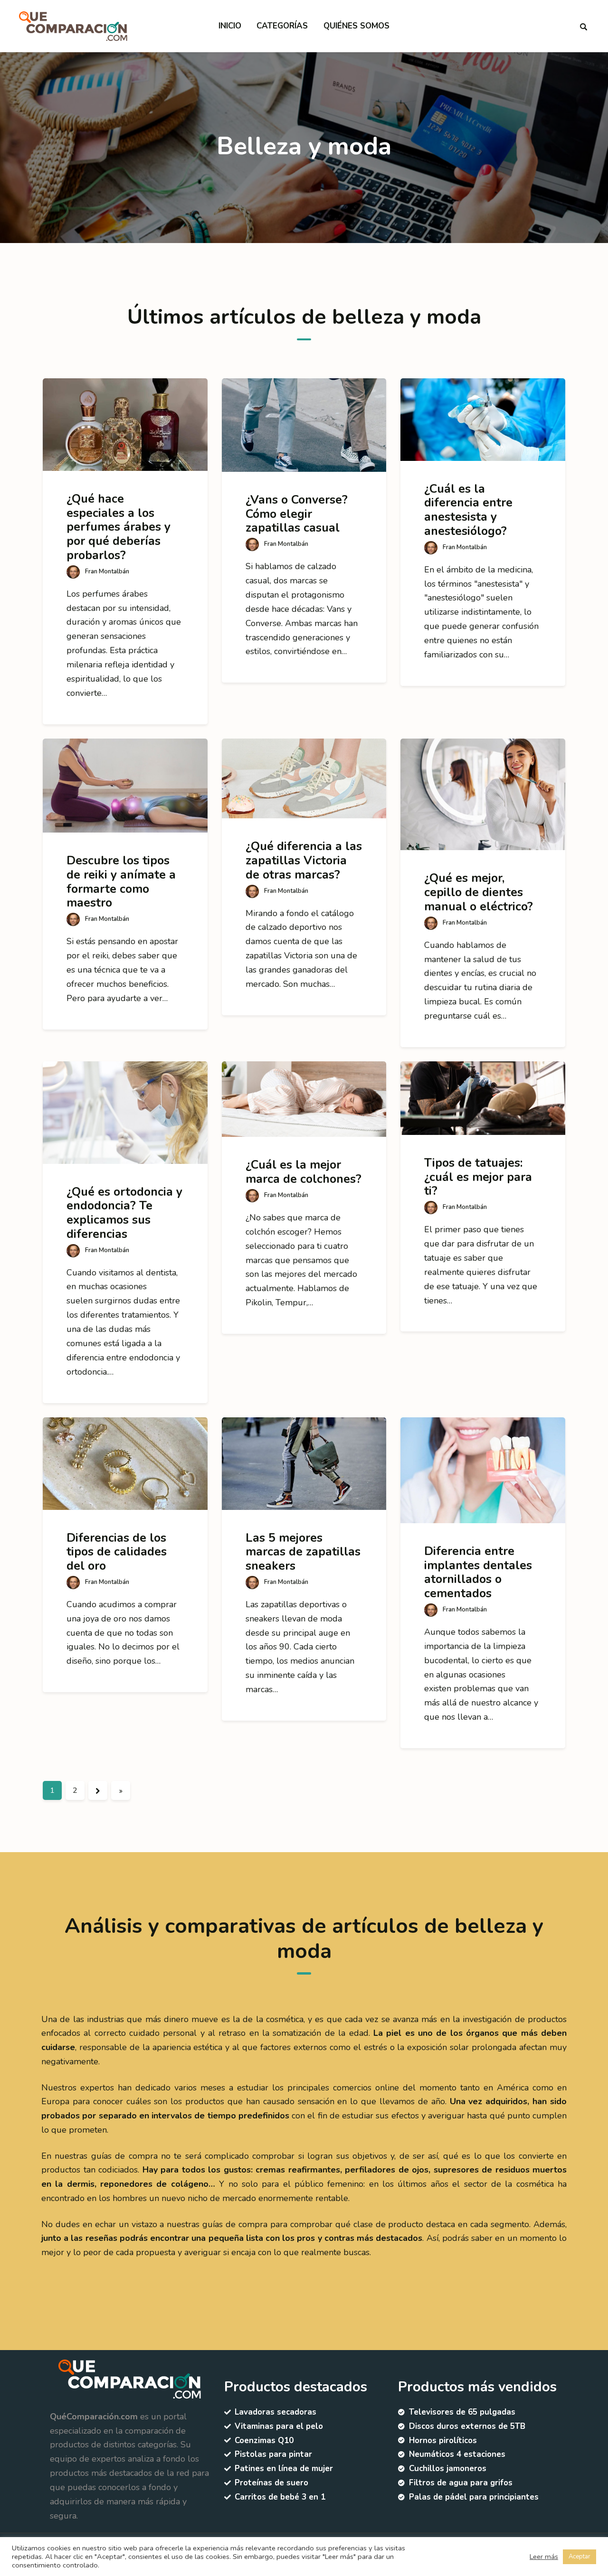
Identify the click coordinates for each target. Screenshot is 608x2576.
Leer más (544, 2557)
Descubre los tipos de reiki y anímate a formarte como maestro (121, 882)
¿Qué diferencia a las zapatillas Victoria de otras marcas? (304, 860)
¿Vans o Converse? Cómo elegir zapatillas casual (297, 514)
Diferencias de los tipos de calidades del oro (117, 1552)
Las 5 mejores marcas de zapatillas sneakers (303, 1552)
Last (121, 1790)
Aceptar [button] (579, 2557)
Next (98, 1790)
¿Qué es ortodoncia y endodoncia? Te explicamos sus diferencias (124, 1213)
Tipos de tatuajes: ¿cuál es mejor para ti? (478, 1177)
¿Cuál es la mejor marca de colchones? (304, 1172)
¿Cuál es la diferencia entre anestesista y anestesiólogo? (468, 510)
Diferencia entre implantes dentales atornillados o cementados (478, 1572)
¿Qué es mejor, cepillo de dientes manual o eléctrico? (479, 892)
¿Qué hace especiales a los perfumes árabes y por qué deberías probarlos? (119, 527)
